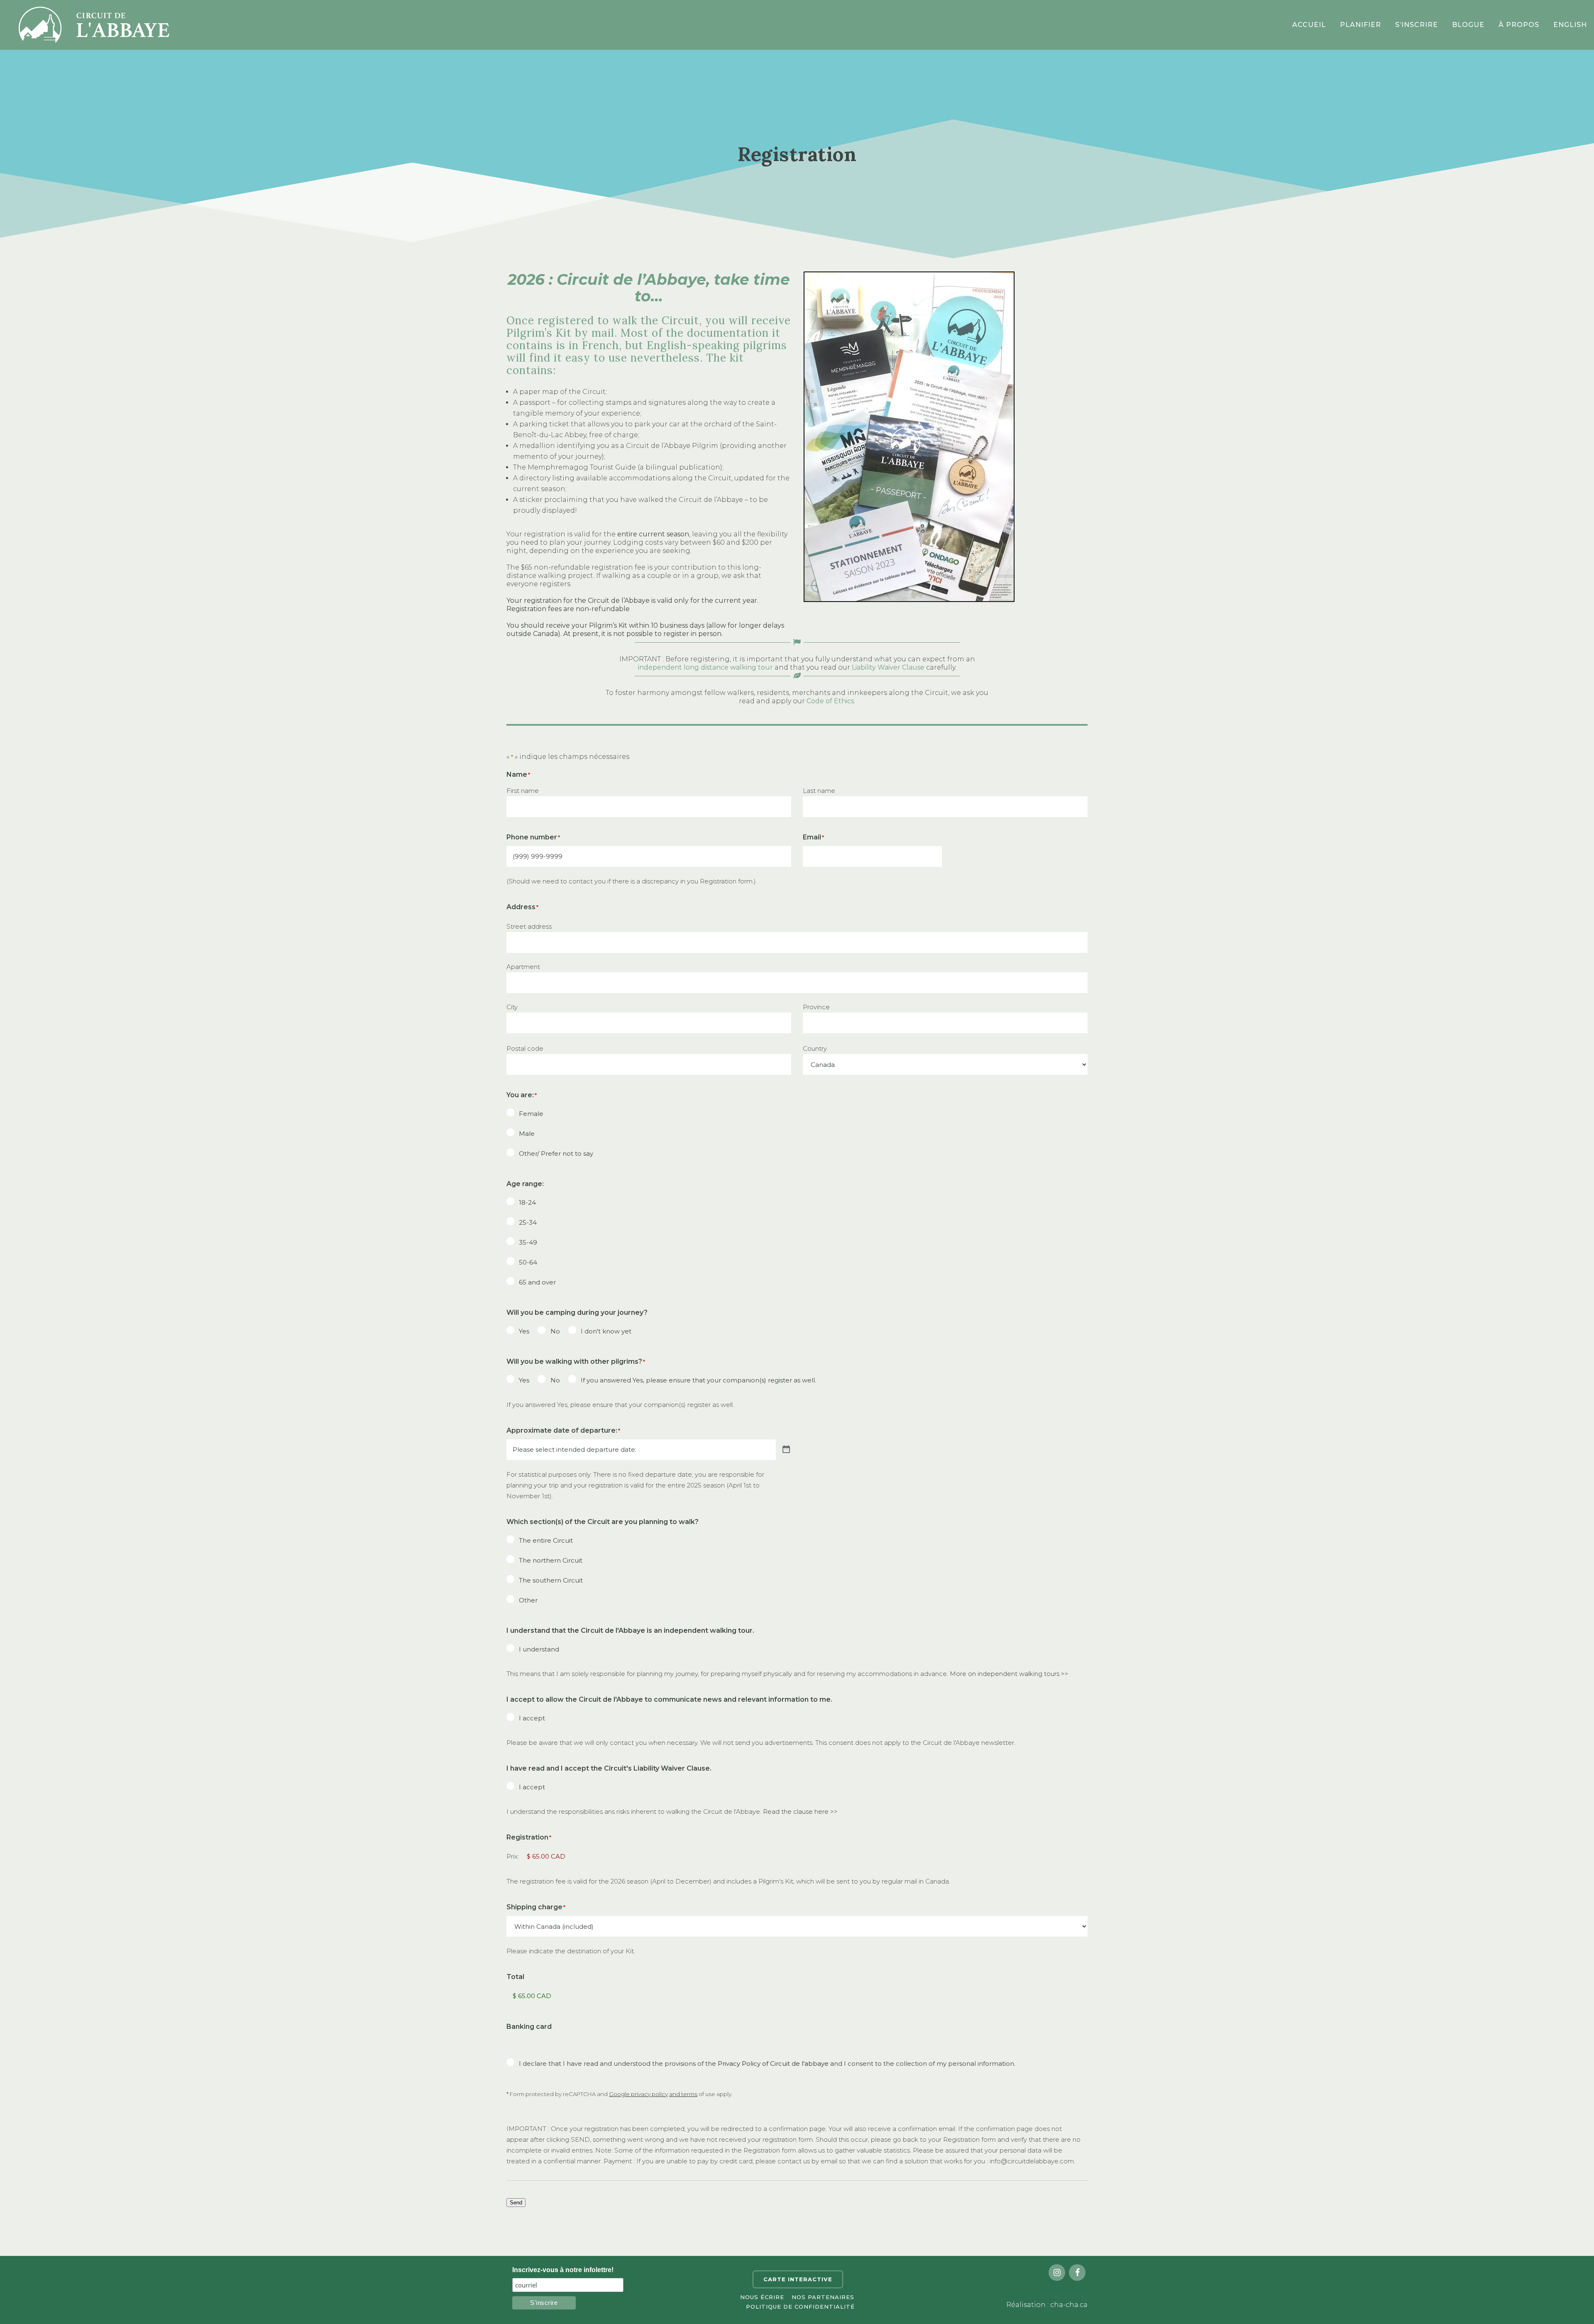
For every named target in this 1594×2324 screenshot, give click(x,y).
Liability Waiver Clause (888, 667)
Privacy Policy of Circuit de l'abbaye (773, 2063)
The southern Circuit (551, 1580)
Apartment (523, 967)
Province (816, 1007)
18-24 (527, 1202)
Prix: (513, 1856)
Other (528, 1600)
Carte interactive (798, 2279)
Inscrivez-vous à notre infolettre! (563, 2270)
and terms (683, 2094)
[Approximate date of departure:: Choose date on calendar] (786, 1449)
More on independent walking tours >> (1009, 1674)
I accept (532, 1718)
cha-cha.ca (1069, 2305)
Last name (819, 791)
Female (531, 1114)
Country (815, 1048)
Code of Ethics (830, 701)
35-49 (528, 1242)
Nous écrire (762, 2297)
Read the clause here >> (800, 1811)
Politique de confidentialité (800, 2307)
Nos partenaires (823, 2297)
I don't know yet (606, 1331)
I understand (539, 1649)
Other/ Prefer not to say (556, 1153)
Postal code (525, 1048)
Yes (524, 1331)
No (555, 1331)
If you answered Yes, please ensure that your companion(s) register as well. (698, 1380)
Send (516, 2203)
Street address (529, 926)
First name (523, 791)
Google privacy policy (638, 2094)
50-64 (528, 1262)
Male (527, 1134)
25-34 (528, 1222)
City (512, 1007)
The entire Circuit (546, 1540)
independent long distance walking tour (705, 667)
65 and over (537, 1282)
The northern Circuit (551, 1560)
